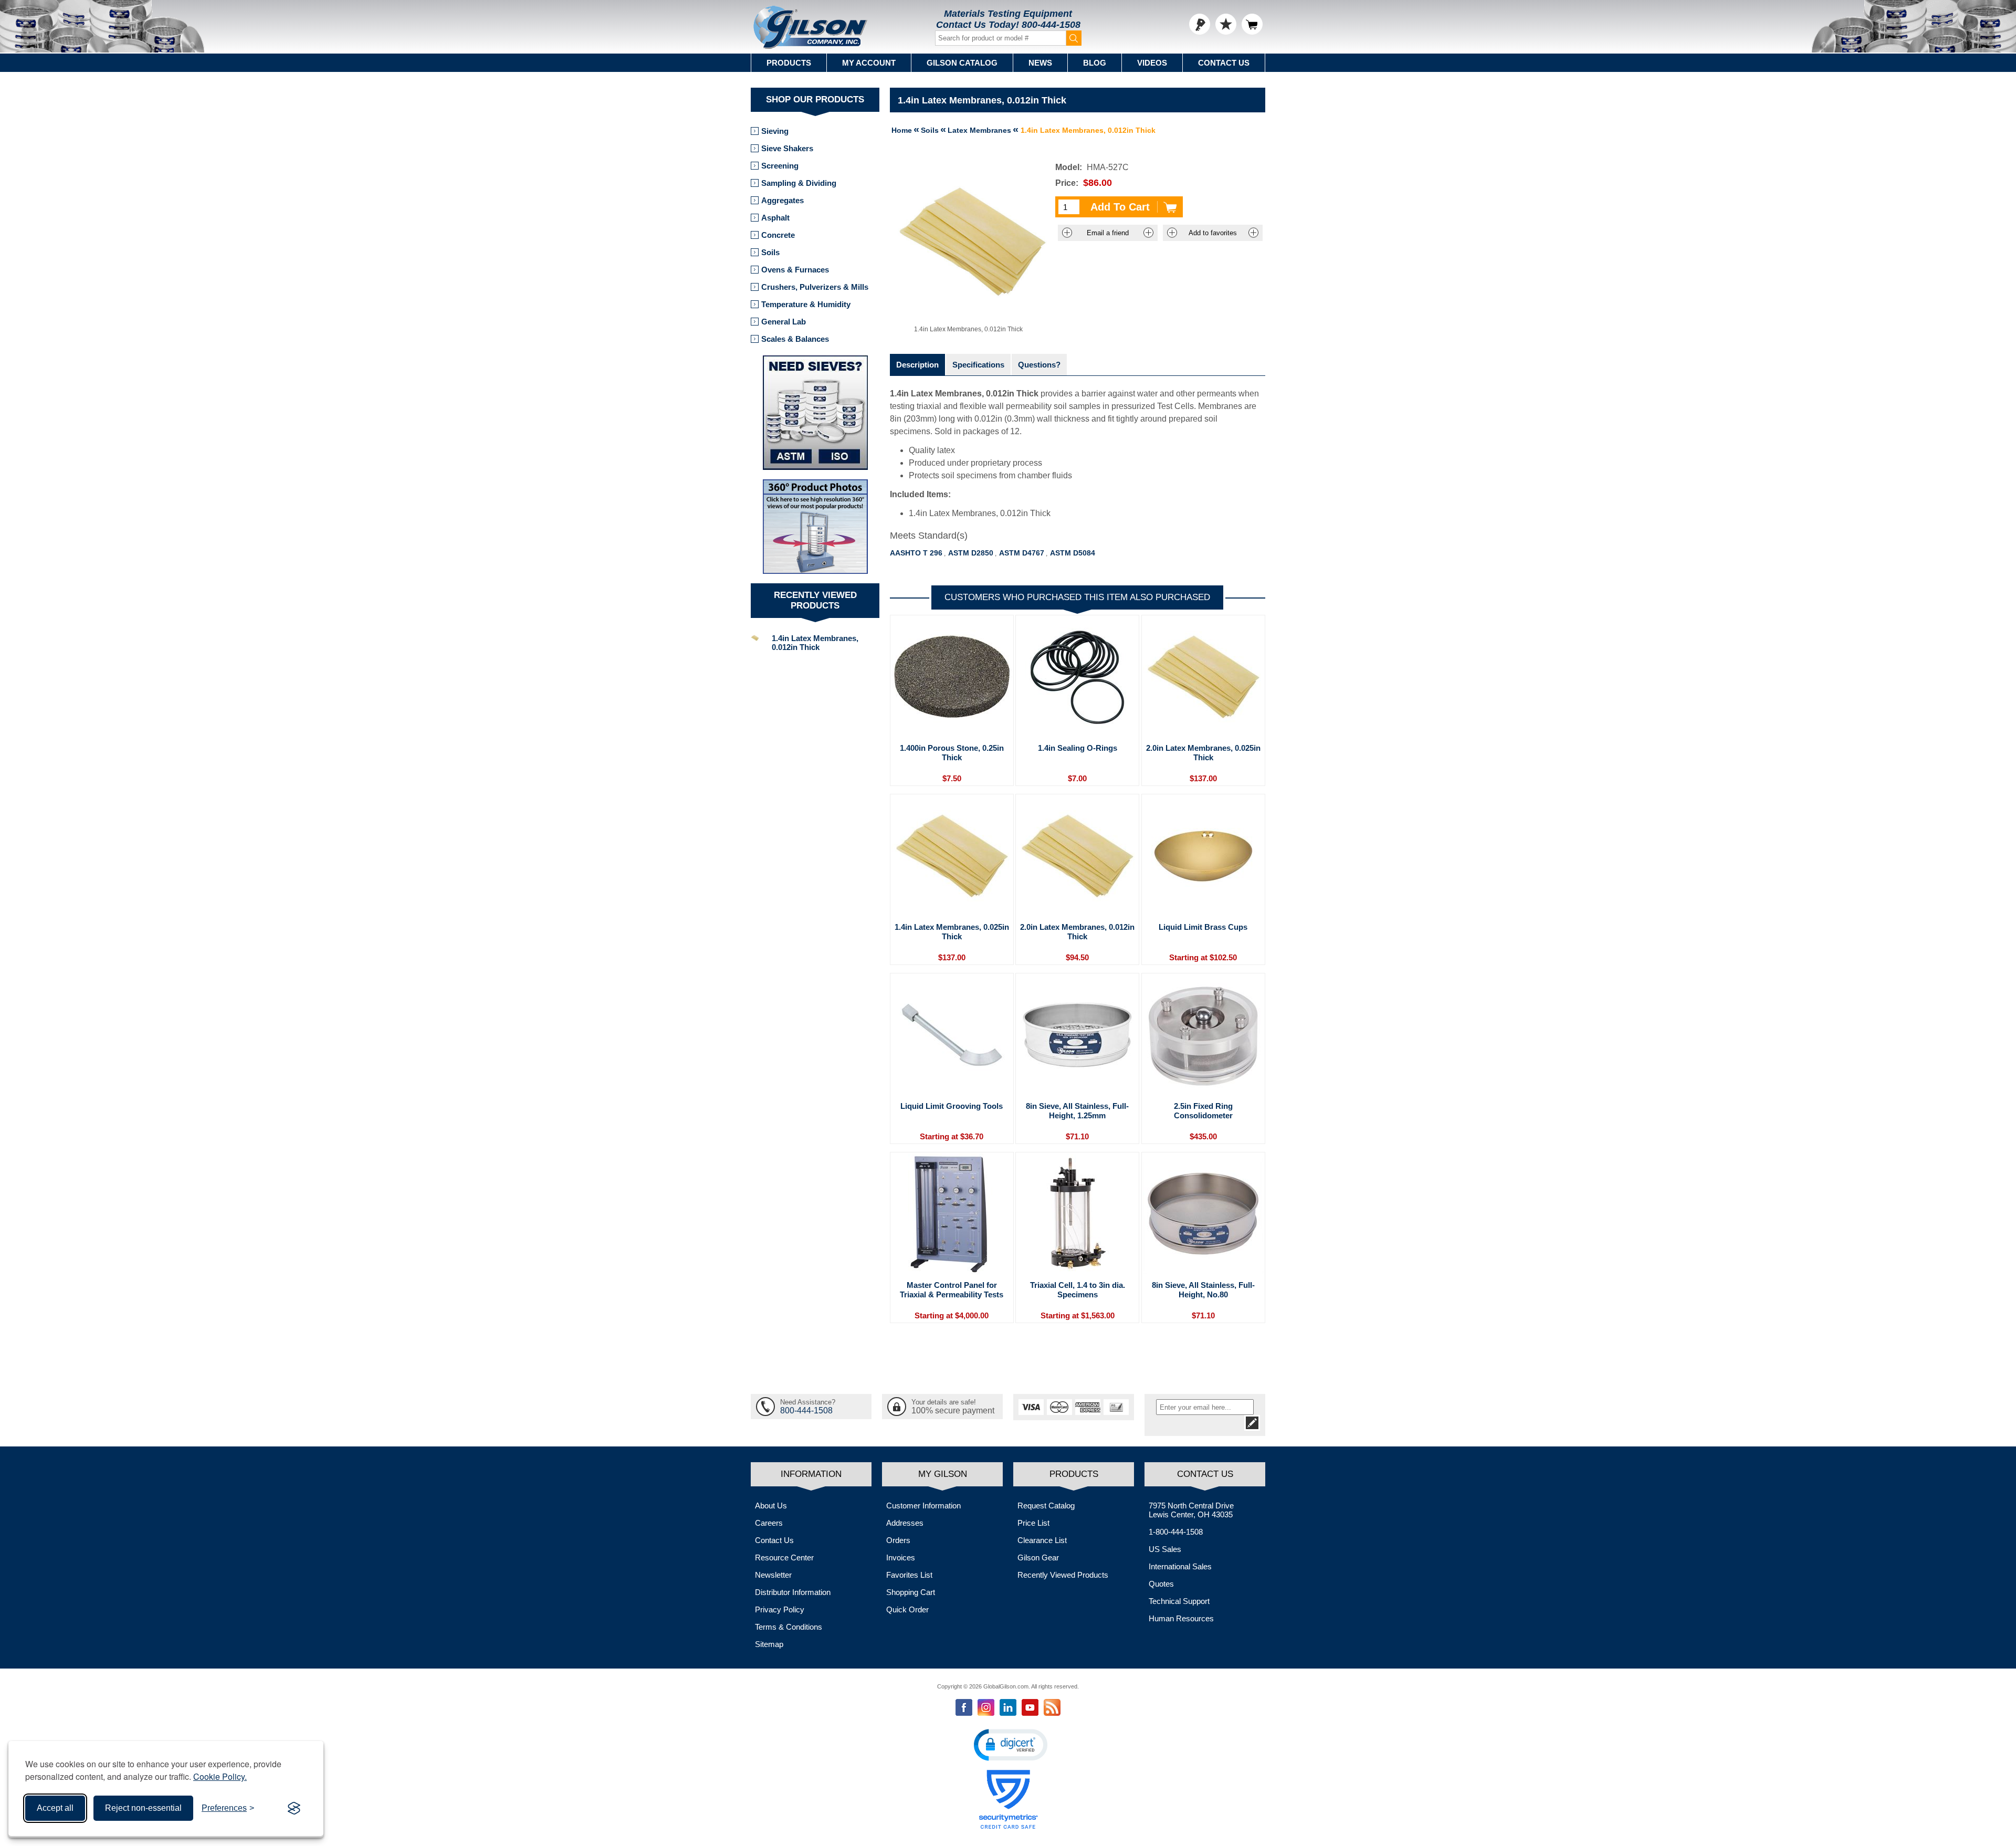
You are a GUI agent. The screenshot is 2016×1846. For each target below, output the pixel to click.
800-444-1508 (1051, 25)
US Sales (1165, 1549)
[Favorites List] (1226, 24)
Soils (770, 252)
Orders (898, 1540)
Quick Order (907, 1609)
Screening (780, 166)
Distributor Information (793, 1592)
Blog (1095, 63)
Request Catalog (1046, 1506)
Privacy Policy (780, 1609)
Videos (1152, 63)
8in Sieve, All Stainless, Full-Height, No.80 (1203, 1290)
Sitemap (769, 1644)
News (1040, 63)
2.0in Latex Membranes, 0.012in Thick (1077, 932)
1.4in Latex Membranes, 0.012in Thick (815, 643)
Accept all (55, 1808)
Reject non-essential (143, 1808)
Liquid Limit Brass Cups (1203, 927)
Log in (1200, 24)
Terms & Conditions (789, 1627)
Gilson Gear (1038, 1557)
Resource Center (784, 1557)
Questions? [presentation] (1039, 365)
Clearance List (1042, 1540)
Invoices (901, 1557)
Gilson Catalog (962, 63)
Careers (769, 1523)
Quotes (1161, 1584)
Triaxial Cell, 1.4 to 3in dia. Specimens (1078, 1290)
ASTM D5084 (1073, 553)
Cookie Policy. (220, 1776)
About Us (771, 1506)
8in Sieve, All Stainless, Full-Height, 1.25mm (1077, 1111)
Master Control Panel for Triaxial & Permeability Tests (952, 1290)
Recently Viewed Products (1063, 1575)
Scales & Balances (795, 339)
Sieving (775, 131)
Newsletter (773, 1575)
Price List (1033, 1523)
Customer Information (923, 1506)
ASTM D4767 (1022, 553)
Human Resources (1181, 1618)
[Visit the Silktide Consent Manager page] (294, 1808)
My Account (869, 63)
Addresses (905, 1523)
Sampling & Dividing (799, 183)
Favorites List (909, 1575)
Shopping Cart (911, 1592)
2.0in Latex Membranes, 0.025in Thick (1203, 753)
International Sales (1180, 1566)
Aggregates (783, 200)
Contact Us (1224, 63)
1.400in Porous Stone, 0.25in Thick (952, 753)
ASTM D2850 (971, 553)
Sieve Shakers (787, 148)
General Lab (784, 322)
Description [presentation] (917, 365)
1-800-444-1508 (1176, 1532)
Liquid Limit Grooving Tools (952, 1106)
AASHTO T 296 (916, 553)
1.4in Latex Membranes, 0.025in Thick (952, 932)
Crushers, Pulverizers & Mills (815, 287)
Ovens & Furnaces (795, 270)
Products (789, 63)
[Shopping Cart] (1252, 24)
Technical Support (1179, 1601)
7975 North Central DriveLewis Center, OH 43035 (1191, 1510)
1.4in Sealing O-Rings (1078, 748)
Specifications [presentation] (978, 365)
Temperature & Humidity (806, 304)
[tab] (917, 365)
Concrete (778, 235)
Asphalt (775, 218)
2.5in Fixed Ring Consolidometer (1203, 1111)
